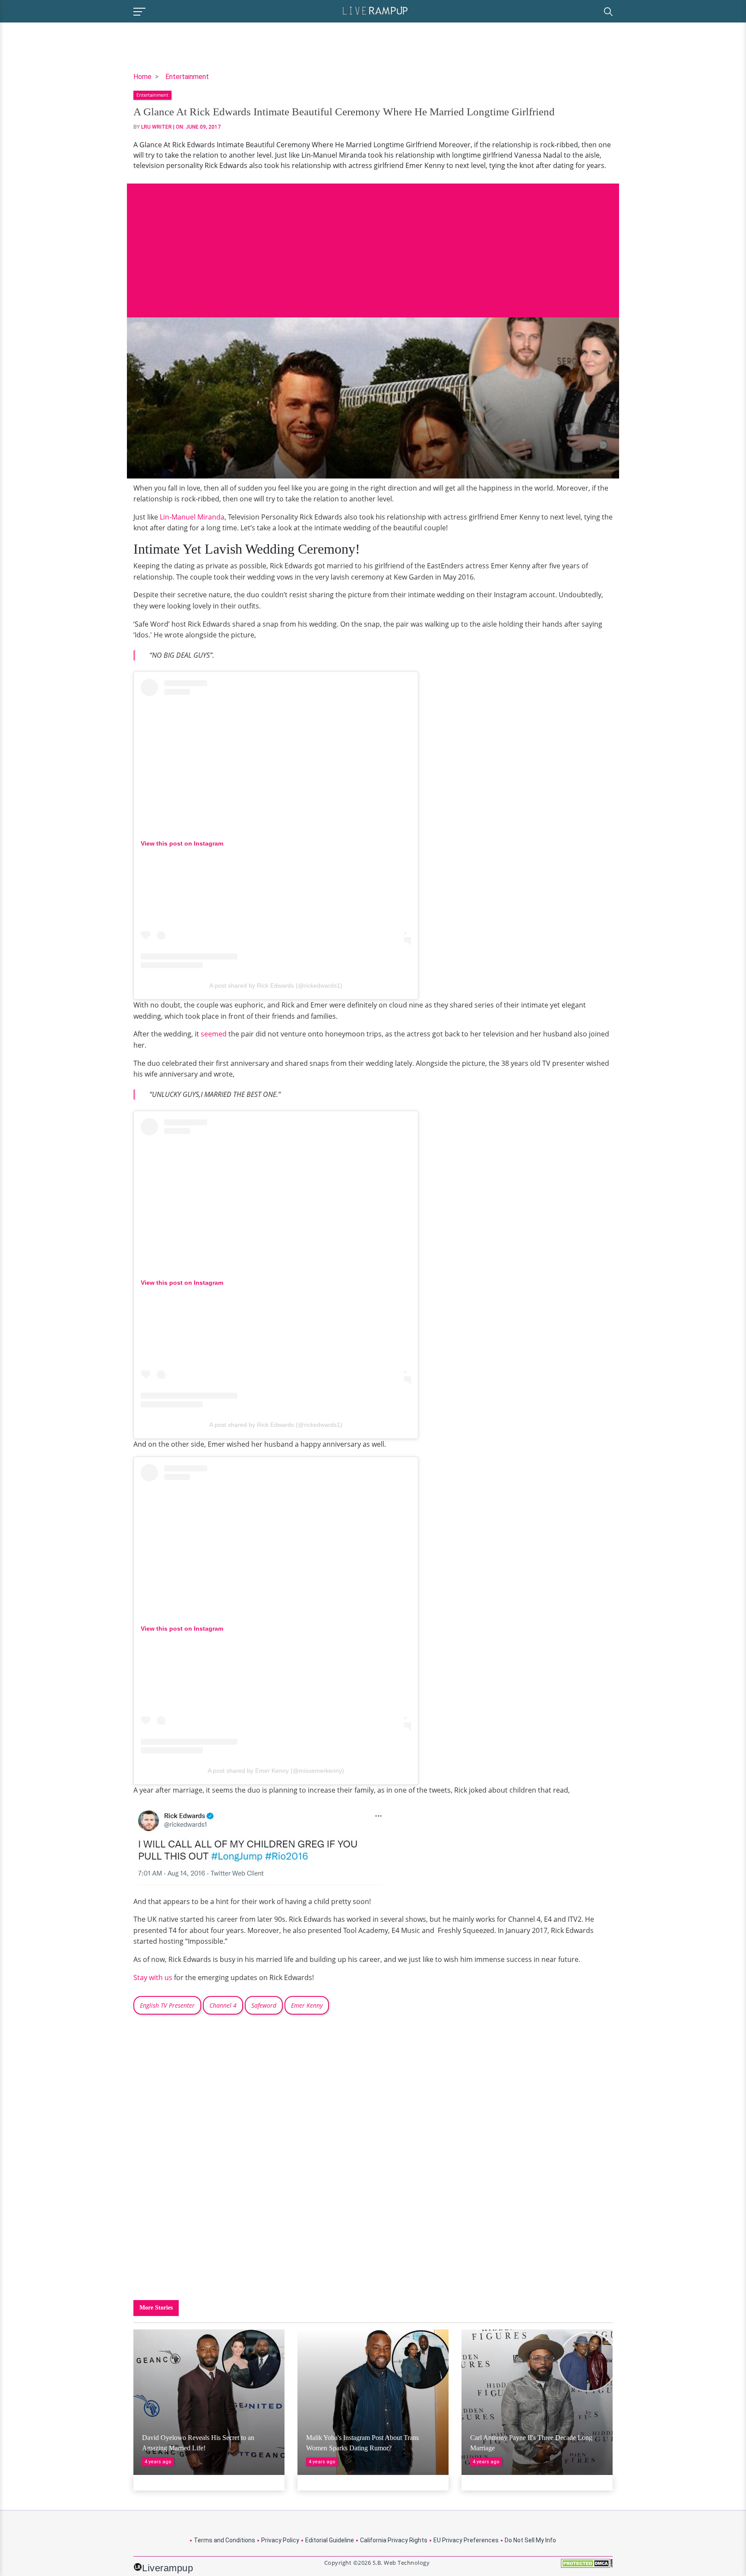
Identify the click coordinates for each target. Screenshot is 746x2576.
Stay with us (153, 1977)
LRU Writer (156, 127)
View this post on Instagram (182, 843)
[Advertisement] (373, 244)
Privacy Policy (280, 2540)
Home (142, 77)
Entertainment (187, 77)
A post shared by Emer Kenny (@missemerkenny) (276, 1771)
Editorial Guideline (330, 2540)
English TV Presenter (167, 2005)
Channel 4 (223, 2005)
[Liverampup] (375, 10)
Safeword (264, 2005)
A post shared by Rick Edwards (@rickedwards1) (276, 985)
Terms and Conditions (224, 2540)
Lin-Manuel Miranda (192, 517)
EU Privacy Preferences (466, 2540)
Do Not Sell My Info (530, 2540)
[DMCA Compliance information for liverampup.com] (587, 2566)
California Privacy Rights (394, 2540)
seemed (214, 1034)
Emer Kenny (307, 2005)
